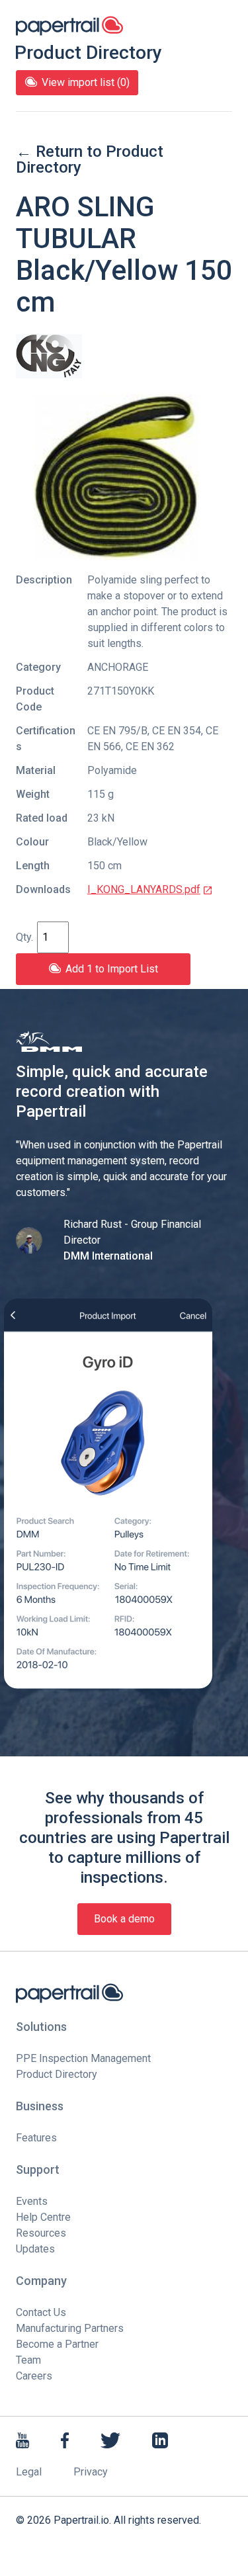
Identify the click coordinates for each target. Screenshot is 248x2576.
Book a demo (124, 1919)
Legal (29, 2472)
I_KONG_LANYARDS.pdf (144, 889)
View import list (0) (86, 82)
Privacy (91, 2472)
